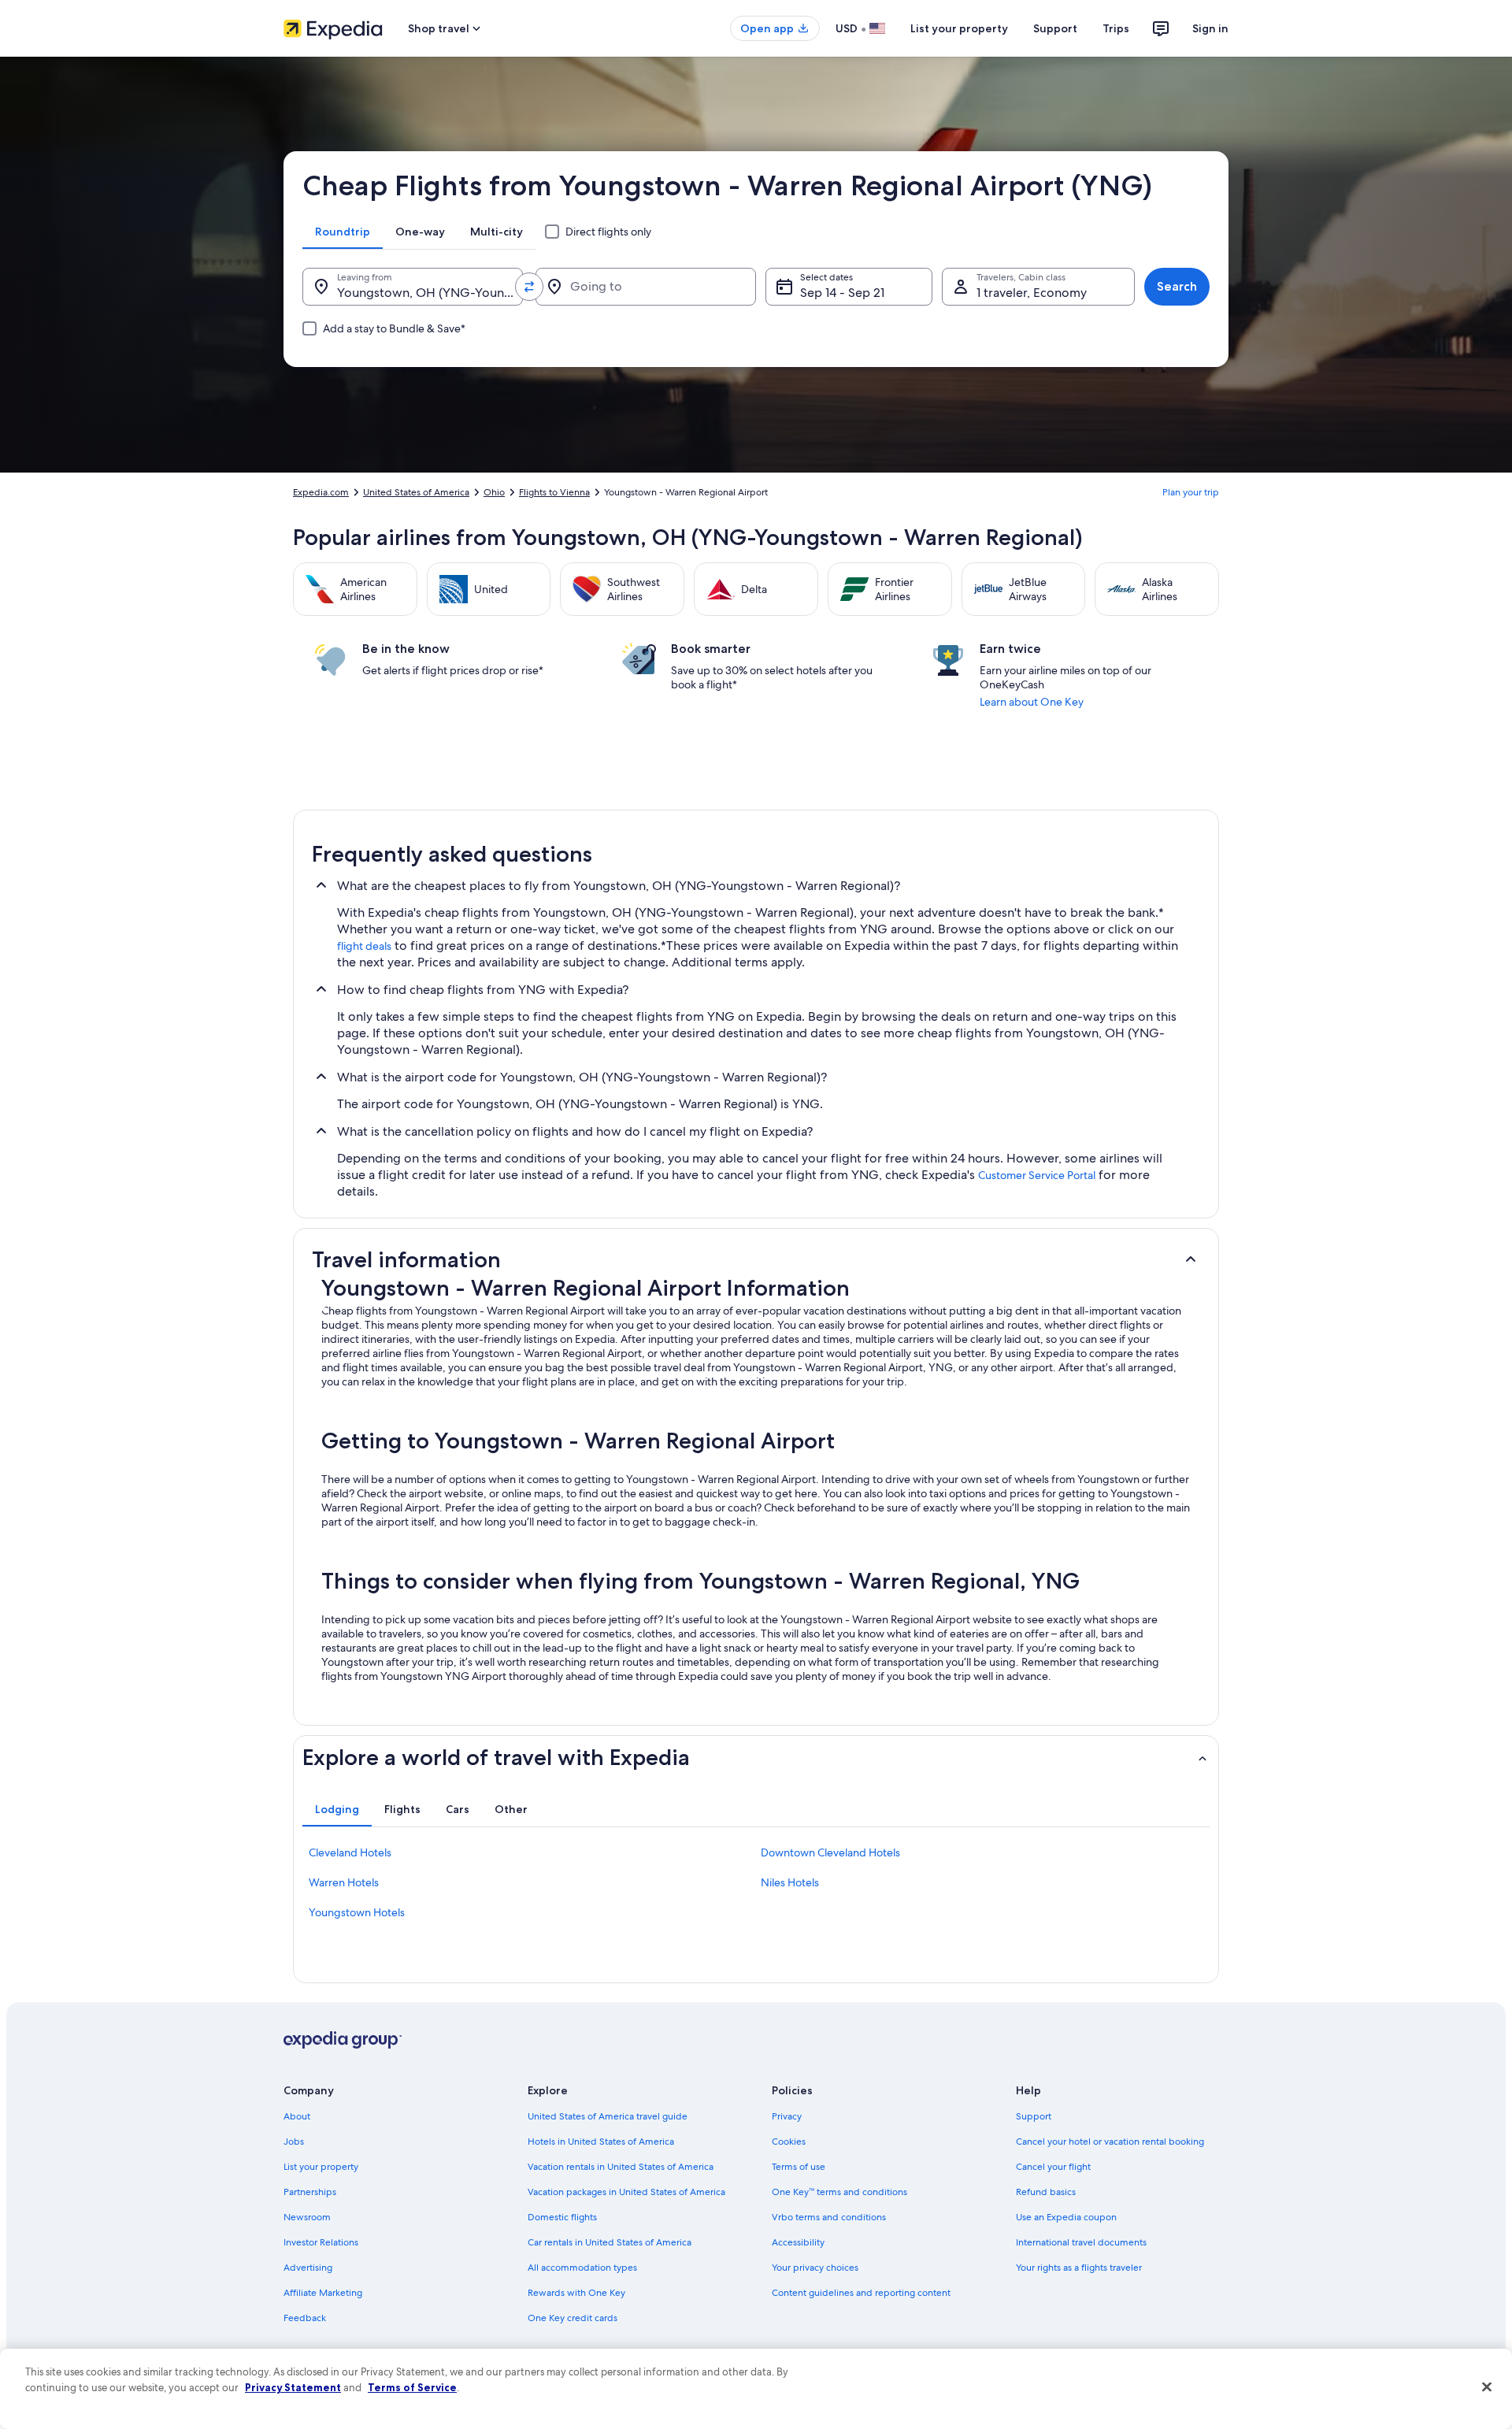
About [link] (297, 2116)
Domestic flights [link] (562, 2217)
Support (1055, 28)
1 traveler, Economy (1032, 293)
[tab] (343, 232)
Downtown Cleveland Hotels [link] (830, 1852)
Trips (1116, 28)
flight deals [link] (364, 946)
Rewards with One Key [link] (576, 2293)
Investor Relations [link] (321, 2242)
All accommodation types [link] (582, 2268)
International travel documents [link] (1081, 2242)
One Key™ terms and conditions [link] (839, 2192)
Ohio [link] (494, 492)
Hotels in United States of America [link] (601, 2142)
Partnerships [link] (310, 2192)
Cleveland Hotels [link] (350, 1852)
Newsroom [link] (307, 2217)
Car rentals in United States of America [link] (610, 2242)
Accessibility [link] (798, 2242)
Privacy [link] (787, 2116)
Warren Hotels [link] (344, 1882)
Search (1177, 286)
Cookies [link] (789, 2142)
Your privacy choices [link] (815, 2268)
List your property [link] (321, 2167)
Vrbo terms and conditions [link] (829, 2217)
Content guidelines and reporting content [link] (861, 2293)
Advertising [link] (308, 2268)
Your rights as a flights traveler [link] (1079, 2268)
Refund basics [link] (1046, 2192)
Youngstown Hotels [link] (357, 1912)
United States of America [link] (416, 492)
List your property (959, 28)
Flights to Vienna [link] (554, 492)
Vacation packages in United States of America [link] (626, 2192)
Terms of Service (412, 2387)
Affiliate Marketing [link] (323, 2293)
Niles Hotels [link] (790, 1882)
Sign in (1210, 28)
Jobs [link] (294, 2142)
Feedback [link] (305, 2318)
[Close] (1487, 2387)
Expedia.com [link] (321, 492)
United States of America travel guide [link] (608, 2116)
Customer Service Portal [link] (1037, 1175)
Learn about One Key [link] (1032, 702)
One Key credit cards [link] (573, 2318)
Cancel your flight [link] (1053, 2167)
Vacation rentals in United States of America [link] (621, 2167)
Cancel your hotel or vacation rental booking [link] (1110, 2142)
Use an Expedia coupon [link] (1066, 2217)
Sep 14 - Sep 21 (842, 293)
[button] (756, 1259)
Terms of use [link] (799, 2167)
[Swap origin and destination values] (529, 287)
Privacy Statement (293, 2387)
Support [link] (1034, 2116)
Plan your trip (1191, 492)
